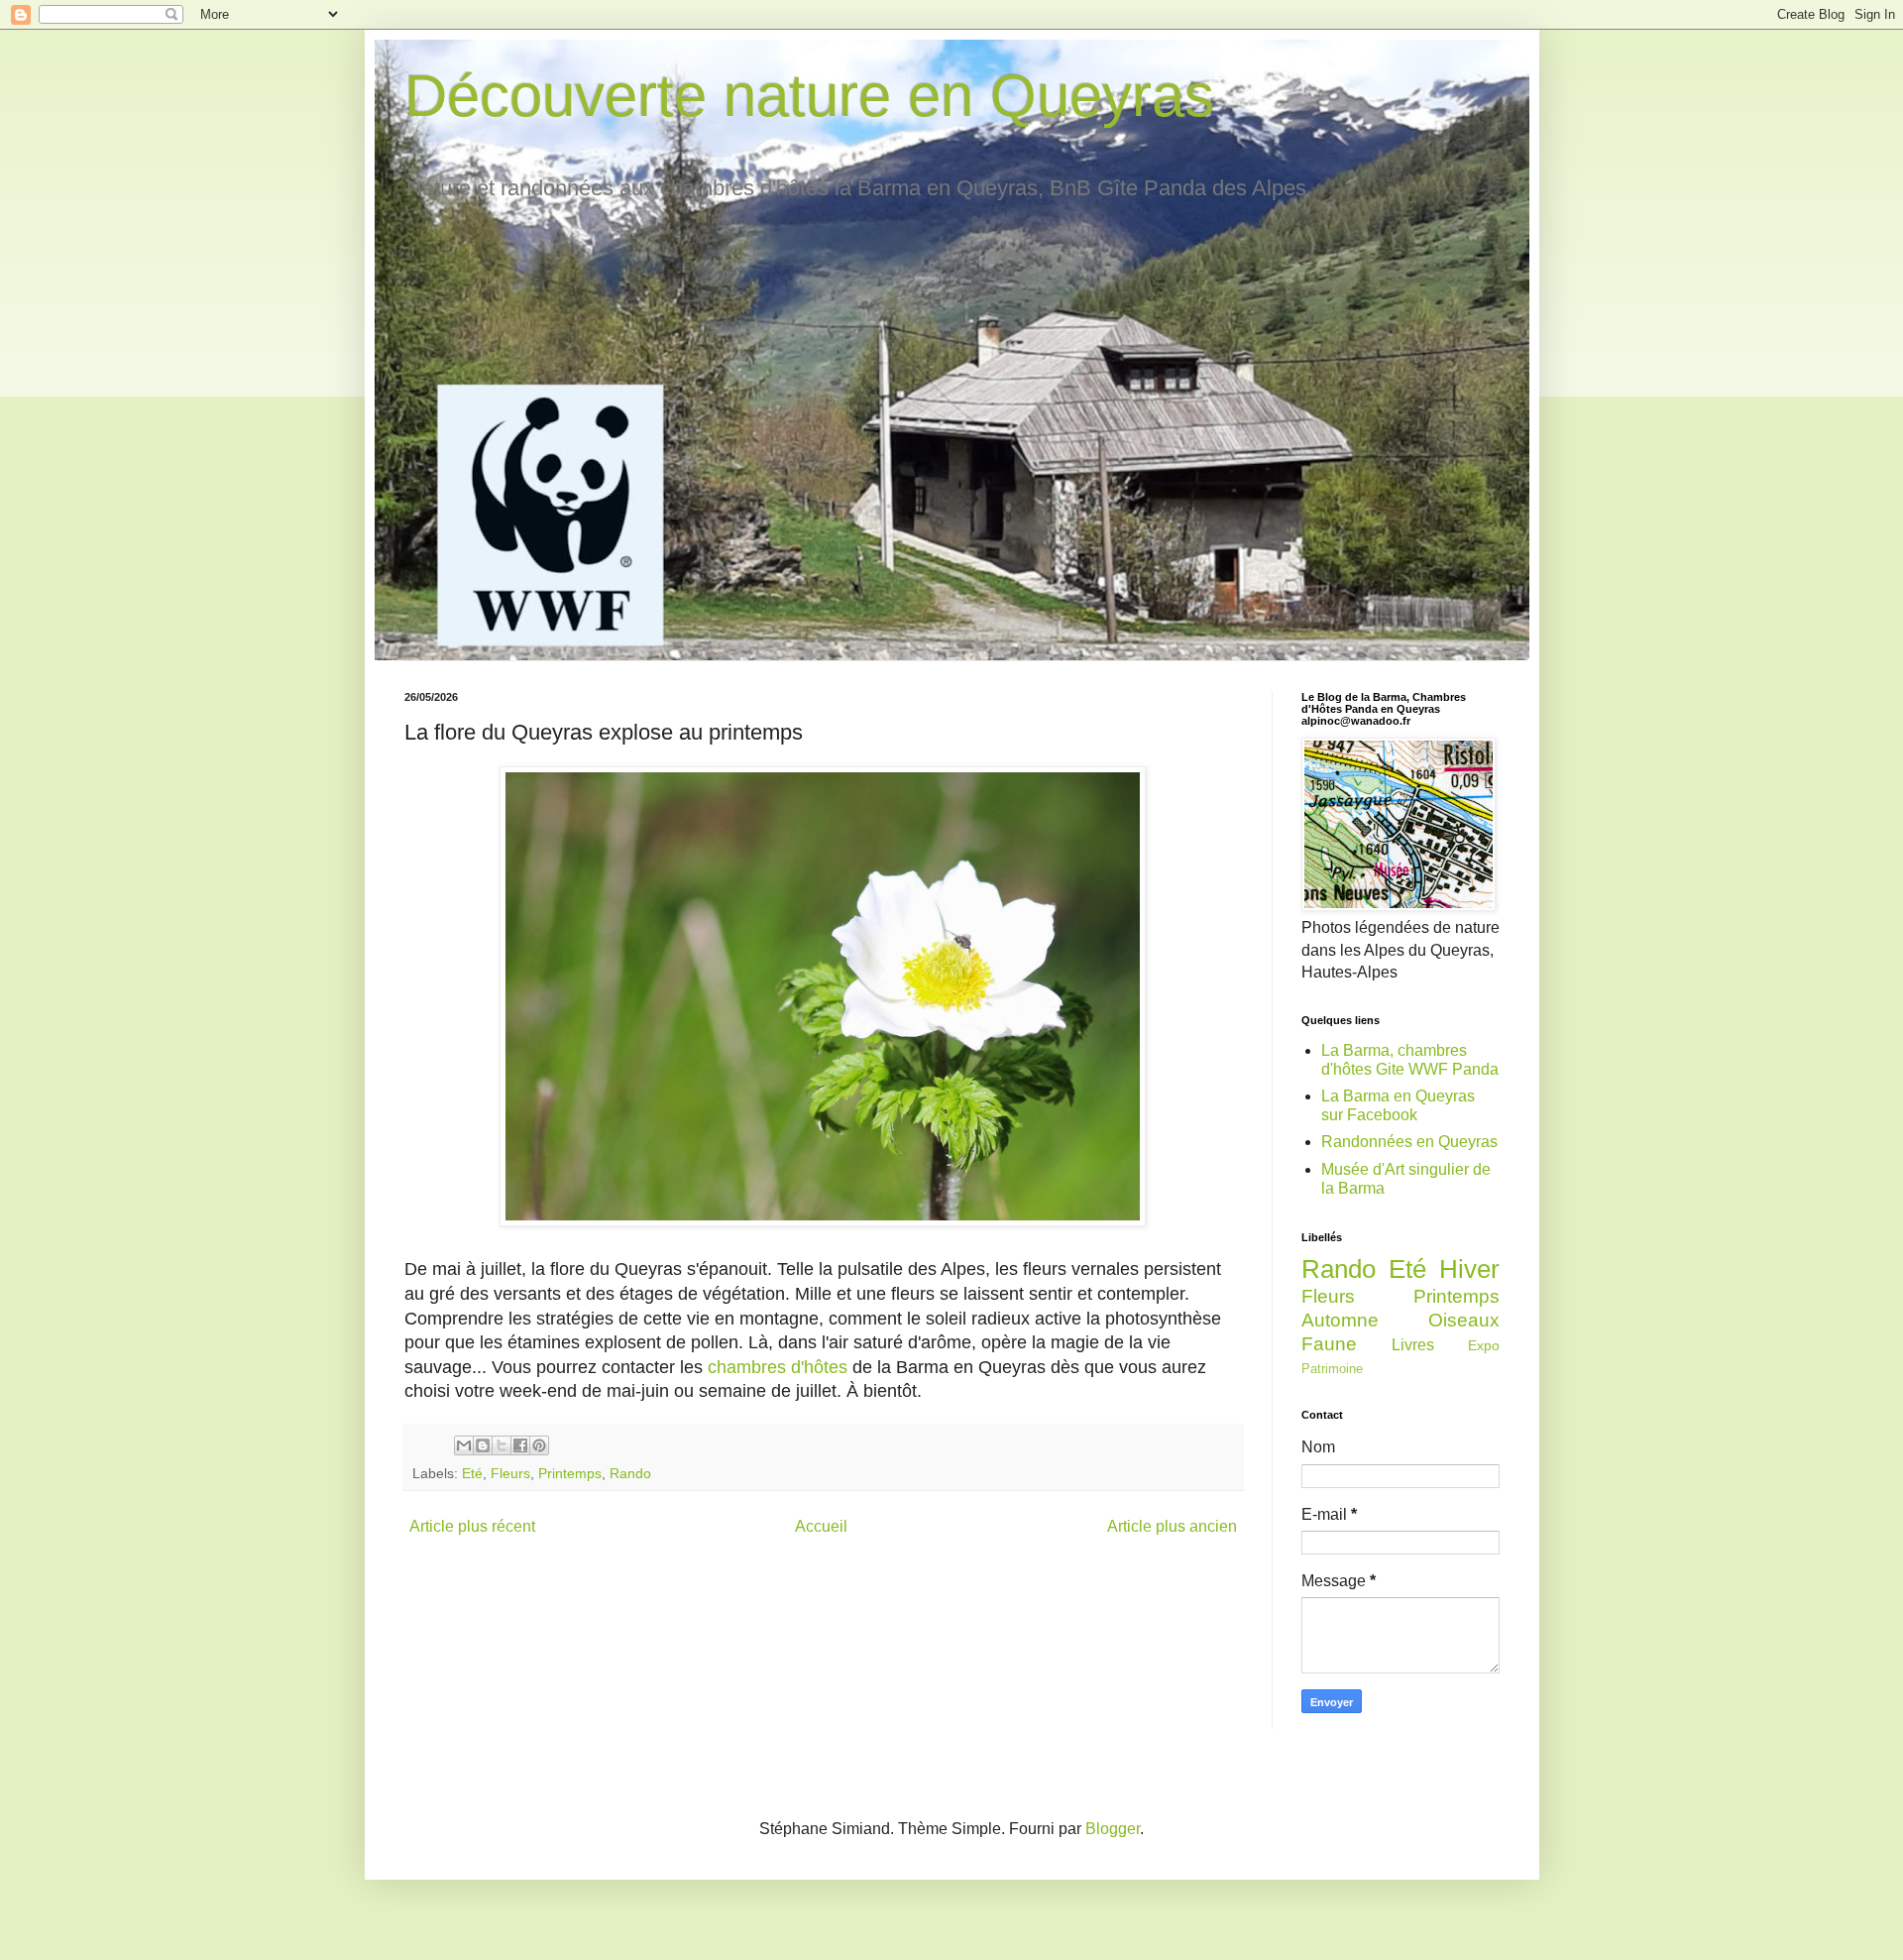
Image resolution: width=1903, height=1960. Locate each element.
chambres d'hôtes (778, 1367)
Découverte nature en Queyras (809, 96)
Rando (630, 1473)
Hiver (1469, 1269)
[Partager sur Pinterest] (539, 1445)
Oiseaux (1464, 1320)
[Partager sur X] (502, 1445)
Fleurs (510, 1473)
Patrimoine (1332, 1369)
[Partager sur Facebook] (520, 1445)
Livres (1413, 1345)
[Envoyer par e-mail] (464, 1445)
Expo (1484, 1345)
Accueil (821, 1526)
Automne (1340, 1320)
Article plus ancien (1172, 1526)
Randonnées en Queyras (1409, 1142)
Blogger (1113, 1829)
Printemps (570, 1473)
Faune (1329, 1344)
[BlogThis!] (483, 1445)
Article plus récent (472, 1526)
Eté (472, 1473)
